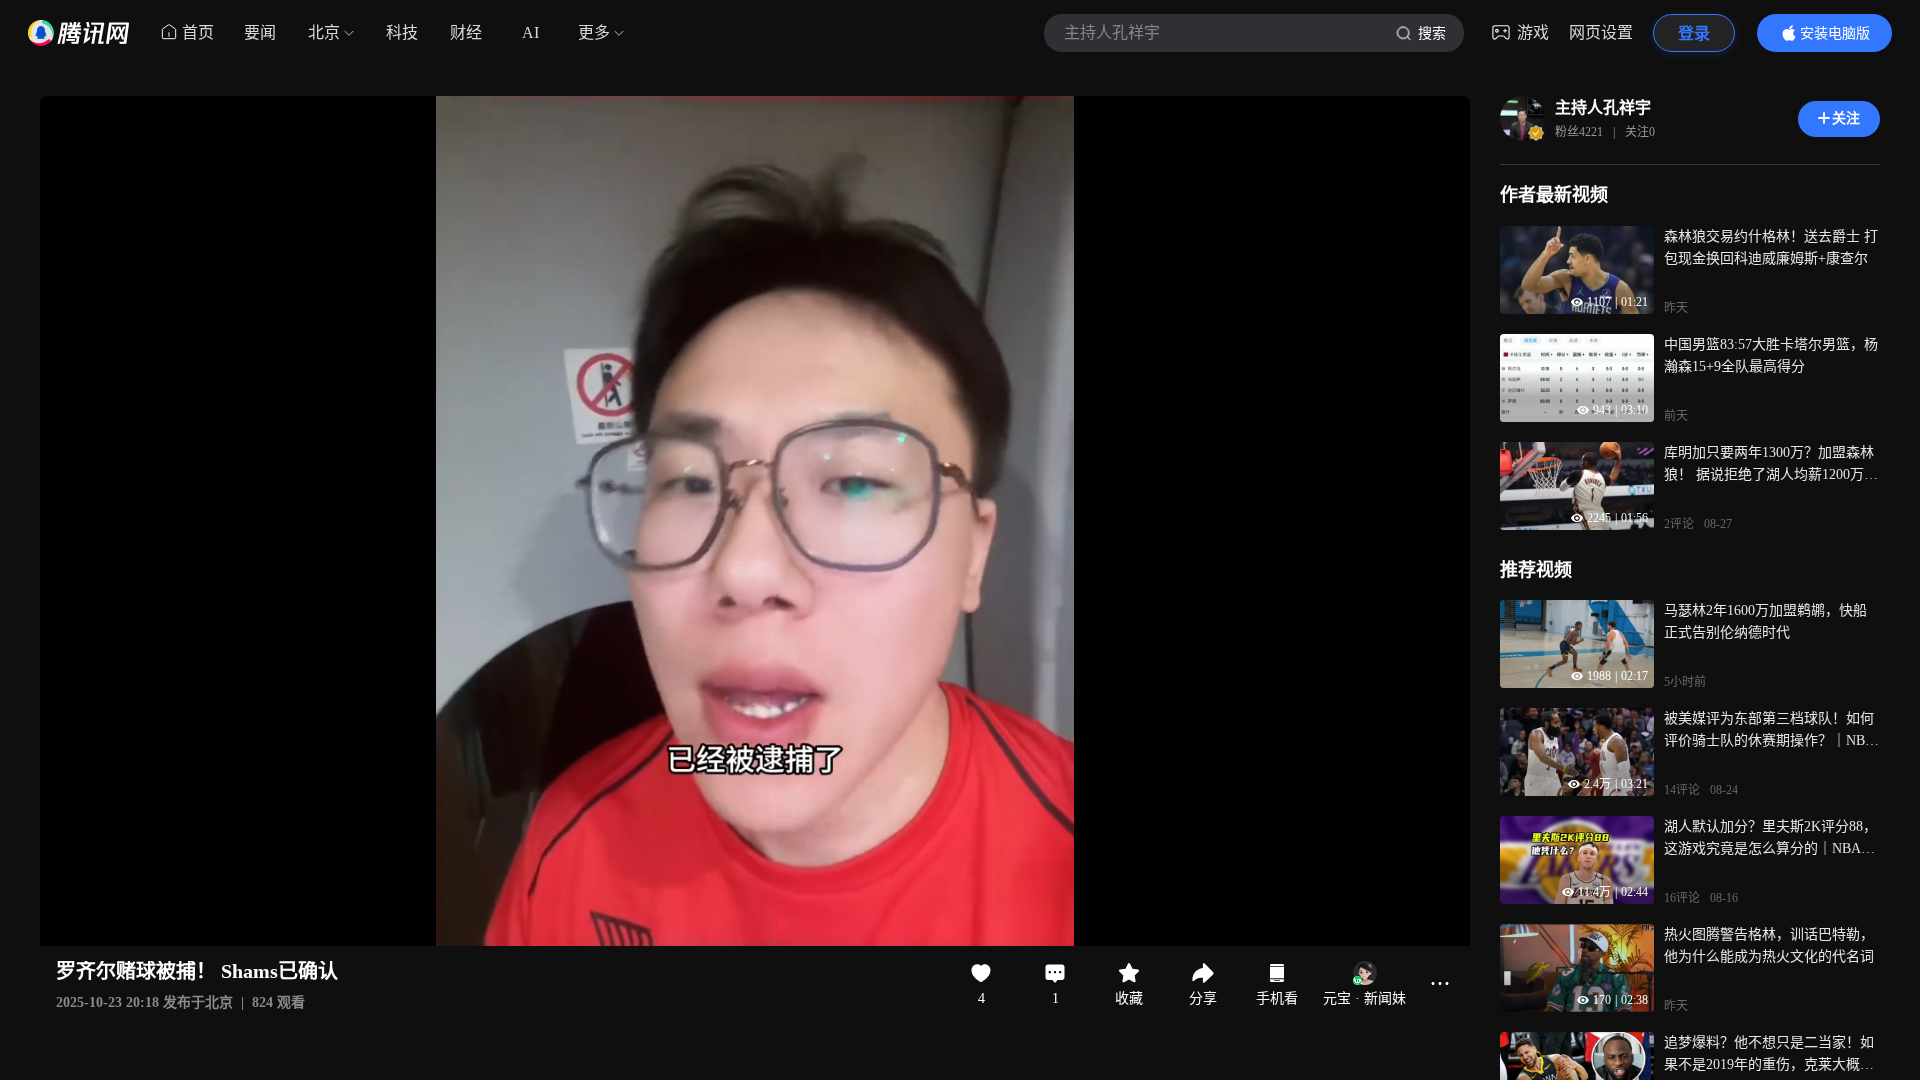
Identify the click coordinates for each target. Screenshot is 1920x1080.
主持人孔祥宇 (1603, 107)
